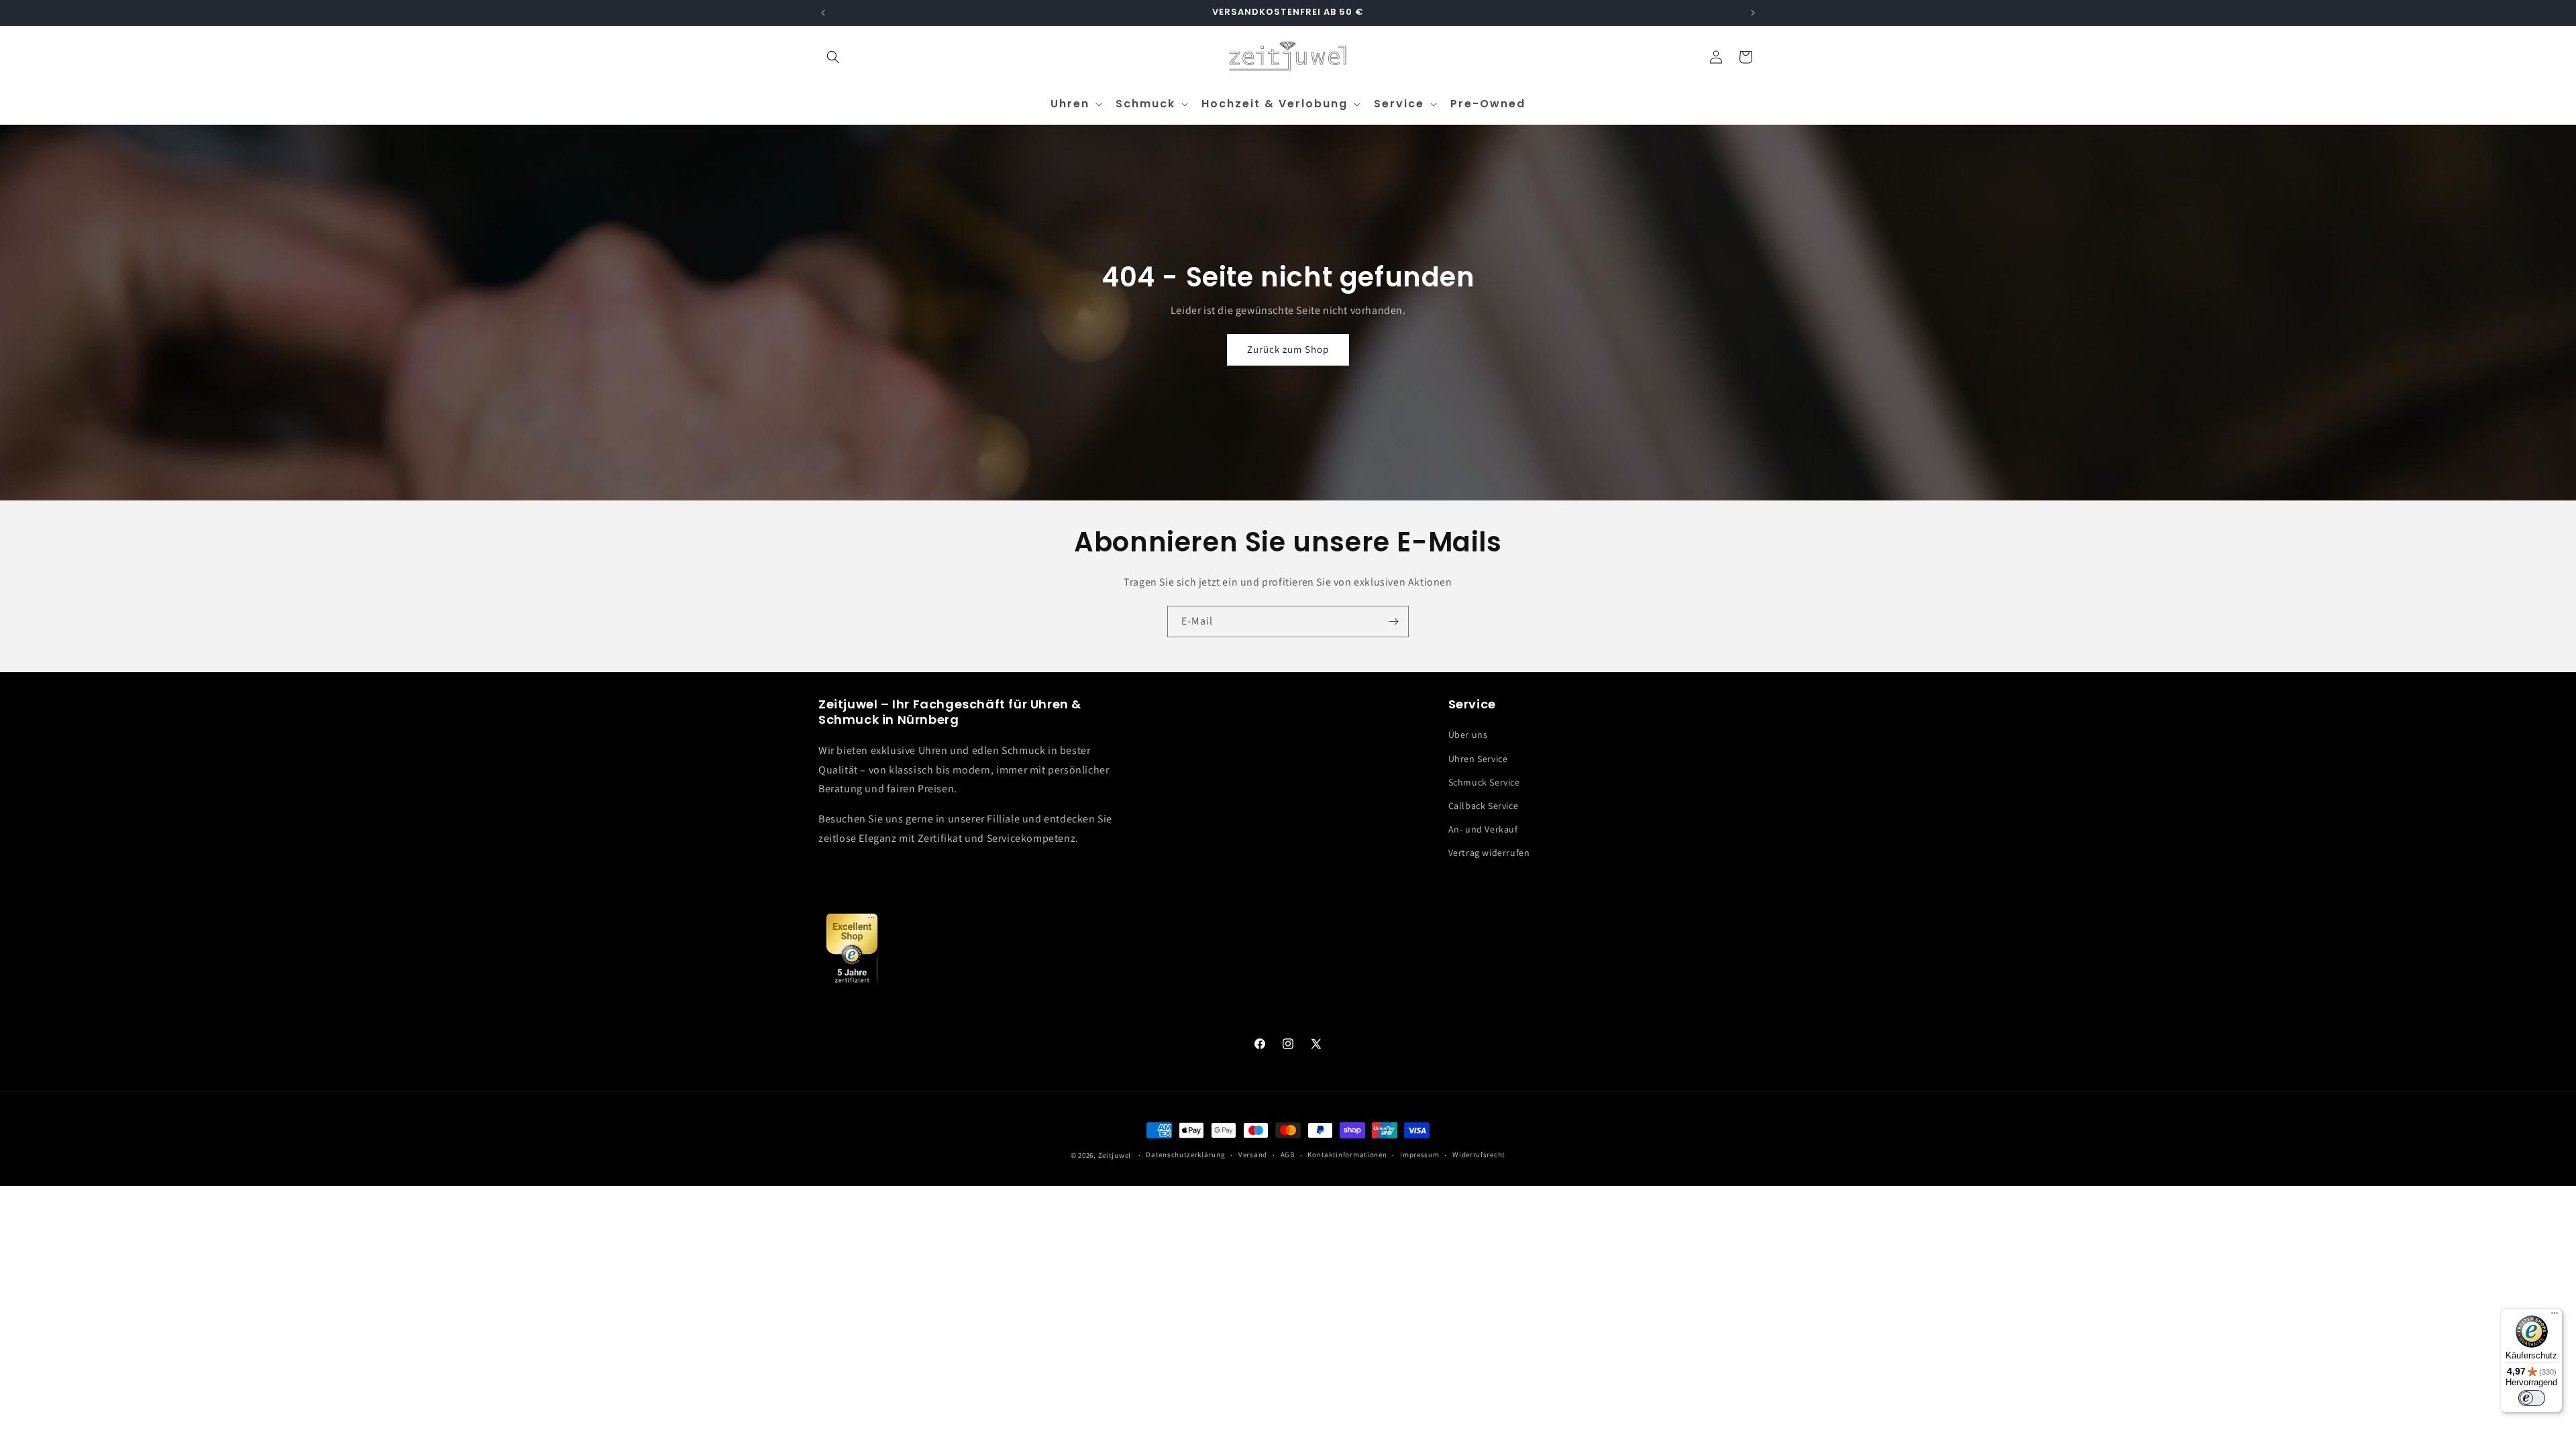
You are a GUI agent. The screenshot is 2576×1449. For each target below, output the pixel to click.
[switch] (2532, 1398)
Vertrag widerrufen (1489, 853)
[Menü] (2555, 1316)
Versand (1253, 1155)
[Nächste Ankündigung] (1753, 13)
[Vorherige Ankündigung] (823, 13)
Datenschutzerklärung (1185, 1155)
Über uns (1468, 735)
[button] (833, 57)
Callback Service (1484, 806)
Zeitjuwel (1115, 1155)
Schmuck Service (1484, 782)
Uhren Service (1478, 759)
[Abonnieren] (1393, 622)
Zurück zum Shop (1288, 350)
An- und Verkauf (1483, 829)
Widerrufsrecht (1479, 1155)
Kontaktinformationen (1347, 1155)
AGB (1288, 1155)
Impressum (1419, 1155)
